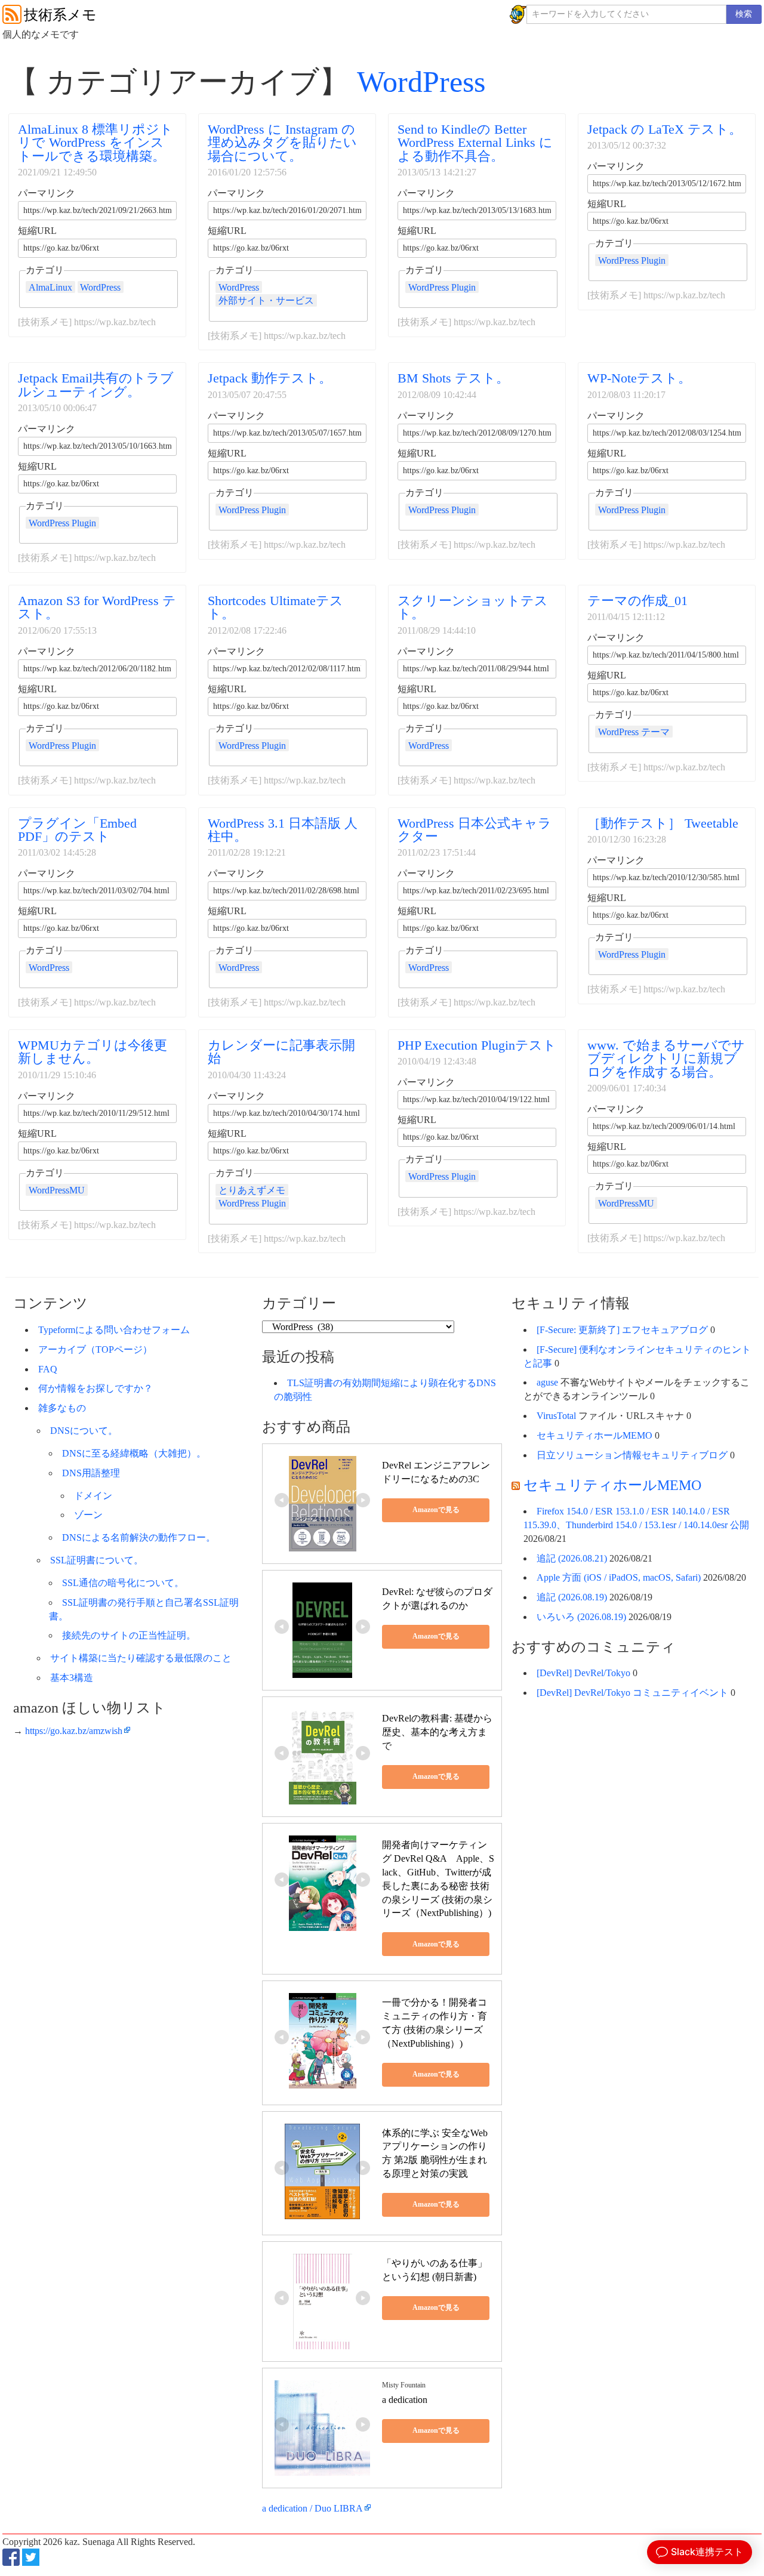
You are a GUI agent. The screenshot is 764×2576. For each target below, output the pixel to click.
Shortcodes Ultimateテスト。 (275, 607)
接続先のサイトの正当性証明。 (129, 1635)
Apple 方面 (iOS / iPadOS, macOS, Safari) (619, 1577)
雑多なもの (62, 1408)
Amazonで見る (436, 1510)
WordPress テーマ (634, 732)
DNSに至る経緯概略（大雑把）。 (134, 1453)
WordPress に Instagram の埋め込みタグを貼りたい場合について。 (282, 143)
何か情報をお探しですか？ (95, 1388)
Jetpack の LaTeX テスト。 (665, 129)
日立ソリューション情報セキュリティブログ (632, 1455)
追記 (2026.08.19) (572, 1597)
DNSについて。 (84, 1431)
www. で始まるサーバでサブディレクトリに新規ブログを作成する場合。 (666, 1059)
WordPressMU (57, 1190)
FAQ (48, 1369)
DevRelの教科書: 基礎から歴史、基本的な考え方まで (437, 1732)
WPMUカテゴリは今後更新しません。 (93, 1052)
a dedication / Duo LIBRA (312, 2508)
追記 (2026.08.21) (572, 1558)
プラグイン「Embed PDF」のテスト (77, 830)
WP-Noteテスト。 (639, 378)
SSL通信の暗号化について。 (123, 1583)
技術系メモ (60, 15)
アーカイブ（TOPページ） (95, 1349)
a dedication (405, 2400)
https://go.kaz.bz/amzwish (74, 1731)
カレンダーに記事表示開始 (281, 1052)
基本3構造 (72, 1678)
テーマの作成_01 (637, 601)
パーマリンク (47, 193)
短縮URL (37, 231)
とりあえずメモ (252, 1190)
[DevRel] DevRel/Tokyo (583, 1673)
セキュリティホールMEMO (594, 1435)
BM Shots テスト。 (453, 378)
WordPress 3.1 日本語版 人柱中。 (283, 830)
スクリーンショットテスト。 (473, 607)
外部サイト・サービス (266, 300)
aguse (547, 1382)
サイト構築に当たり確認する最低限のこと (141, 1658)
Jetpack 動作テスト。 (270, 378)
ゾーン (88, 1515)
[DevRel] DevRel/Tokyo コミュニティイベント (632, 1693)
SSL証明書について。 (97, 1560)
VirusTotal (556, 1416)
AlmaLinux (50, 287)
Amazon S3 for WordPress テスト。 (97, 607)
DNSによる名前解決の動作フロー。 (139, 1537)
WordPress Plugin (442, 287)
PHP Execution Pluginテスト (477, 1045)
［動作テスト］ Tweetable (663, 823)
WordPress (421, 82)
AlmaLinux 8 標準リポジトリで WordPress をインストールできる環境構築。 (95, 143)
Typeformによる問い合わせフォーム (114, 1330)
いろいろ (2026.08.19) (581, 1617)
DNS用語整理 (91, 1473)
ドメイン (93, 1496)
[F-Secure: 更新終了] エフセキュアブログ (622, 1330)
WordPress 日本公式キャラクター (475, 830)
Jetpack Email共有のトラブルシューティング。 (96, 385)
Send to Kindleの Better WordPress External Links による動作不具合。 (475, 143)
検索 (744, 14)
